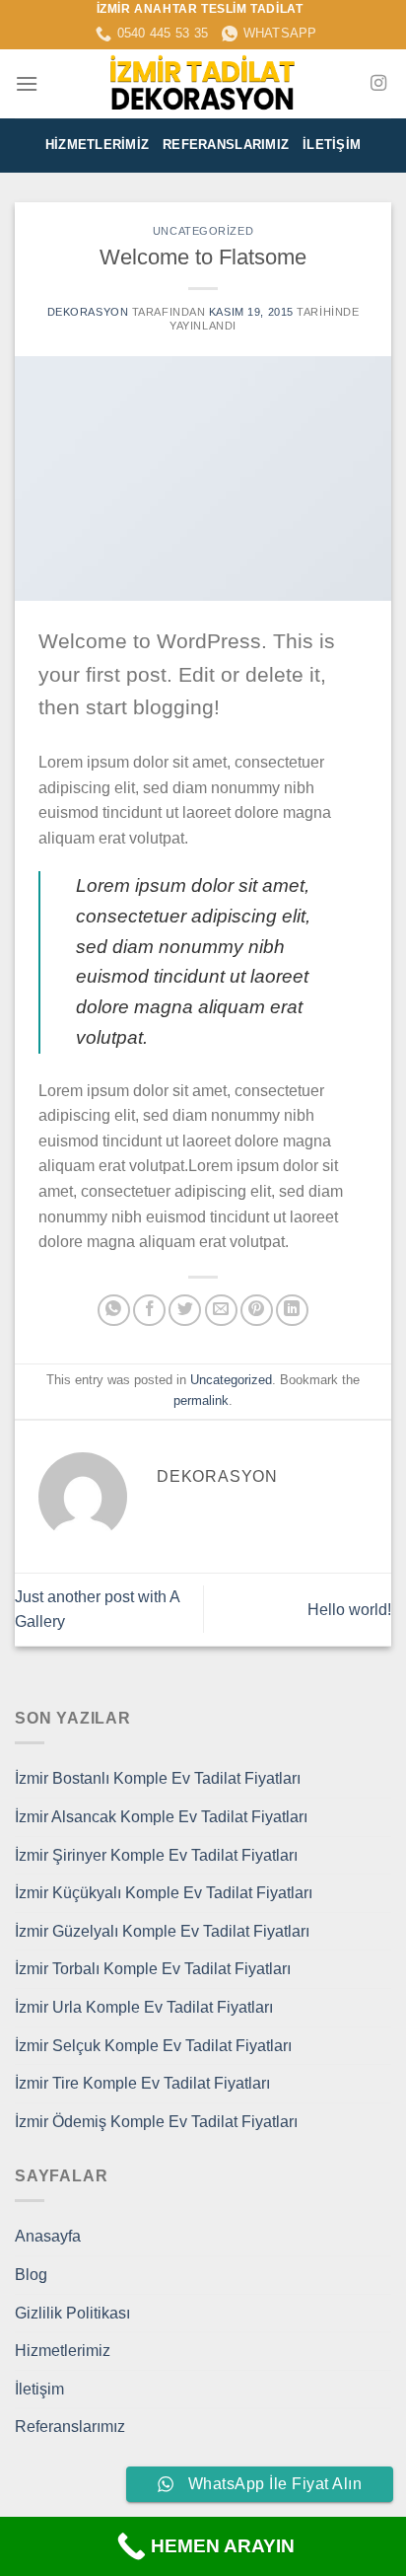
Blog (31, 2275)
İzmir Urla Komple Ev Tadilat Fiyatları (144, 2007)
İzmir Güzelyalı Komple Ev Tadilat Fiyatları (162, 1931)
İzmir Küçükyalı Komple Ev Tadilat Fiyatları (164, 1893)
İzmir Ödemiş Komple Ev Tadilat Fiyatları (156, 2122)
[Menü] (27, 83)
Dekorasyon (88, 312)
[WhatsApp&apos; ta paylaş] (114, 1311)
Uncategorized (203, 231)
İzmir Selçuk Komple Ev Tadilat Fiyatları (153, 2046)
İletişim (332, 145)
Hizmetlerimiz (97, 145)
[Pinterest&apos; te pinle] (257, 1311)
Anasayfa (48, 2236)
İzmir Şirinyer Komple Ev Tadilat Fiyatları (156, 1855)
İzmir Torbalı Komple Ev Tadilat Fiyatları (153, 1969)
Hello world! (349, 1610)
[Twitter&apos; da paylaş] (185, 1311)
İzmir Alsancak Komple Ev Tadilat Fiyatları (161, 1817)
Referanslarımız (226, 145)
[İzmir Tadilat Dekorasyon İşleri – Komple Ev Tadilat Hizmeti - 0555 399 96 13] (203, 84)
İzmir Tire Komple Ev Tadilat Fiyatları (142, 2083)
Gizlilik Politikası (72, 2313)
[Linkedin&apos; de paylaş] (292, 1311)
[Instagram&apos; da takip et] (378, 84)
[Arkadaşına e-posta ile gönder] (221, 1311)
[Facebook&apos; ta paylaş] (149, 1311)
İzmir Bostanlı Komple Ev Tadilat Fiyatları (158, 1778)
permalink (201, 1400)
